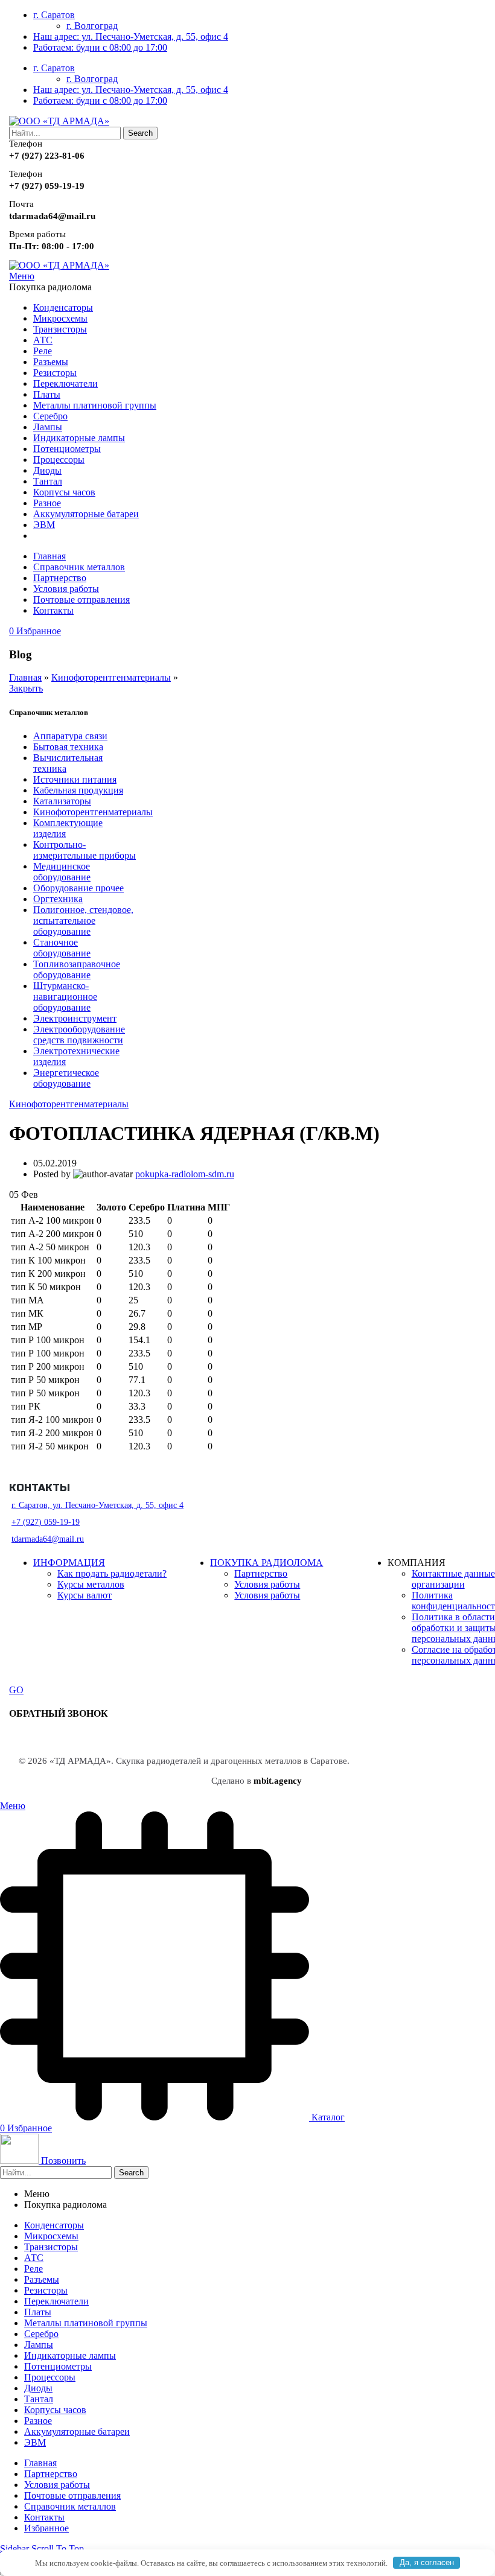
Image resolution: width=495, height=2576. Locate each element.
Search (140, 133)
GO (16, 1690)
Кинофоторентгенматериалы (111, 677)
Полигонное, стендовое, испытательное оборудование (83, 921)
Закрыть (26, 688)
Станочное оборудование (62, 948)
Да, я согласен (427, 2562)
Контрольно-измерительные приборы (85, 850)
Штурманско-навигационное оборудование (65, 997)
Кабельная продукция (78, 790)
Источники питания (75, 779)
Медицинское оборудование (62, 872)
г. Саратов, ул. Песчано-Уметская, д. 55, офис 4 (97, 1505)
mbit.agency (278, 1781)
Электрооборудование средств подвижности (79, 1035)
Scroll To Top (58, 2549)
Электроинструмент (75, 1018)
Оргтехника (58, 899)
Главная (25, 677)
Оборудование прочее (78, 888)
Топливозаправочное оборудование (77, 969)
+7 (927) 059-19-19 (46, 1522)
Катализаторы (62, 801)
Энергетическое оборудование (66, 1078)
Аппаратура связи (70, 736)
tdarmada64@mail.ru (48, 1539)
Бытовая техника (68, 747)
